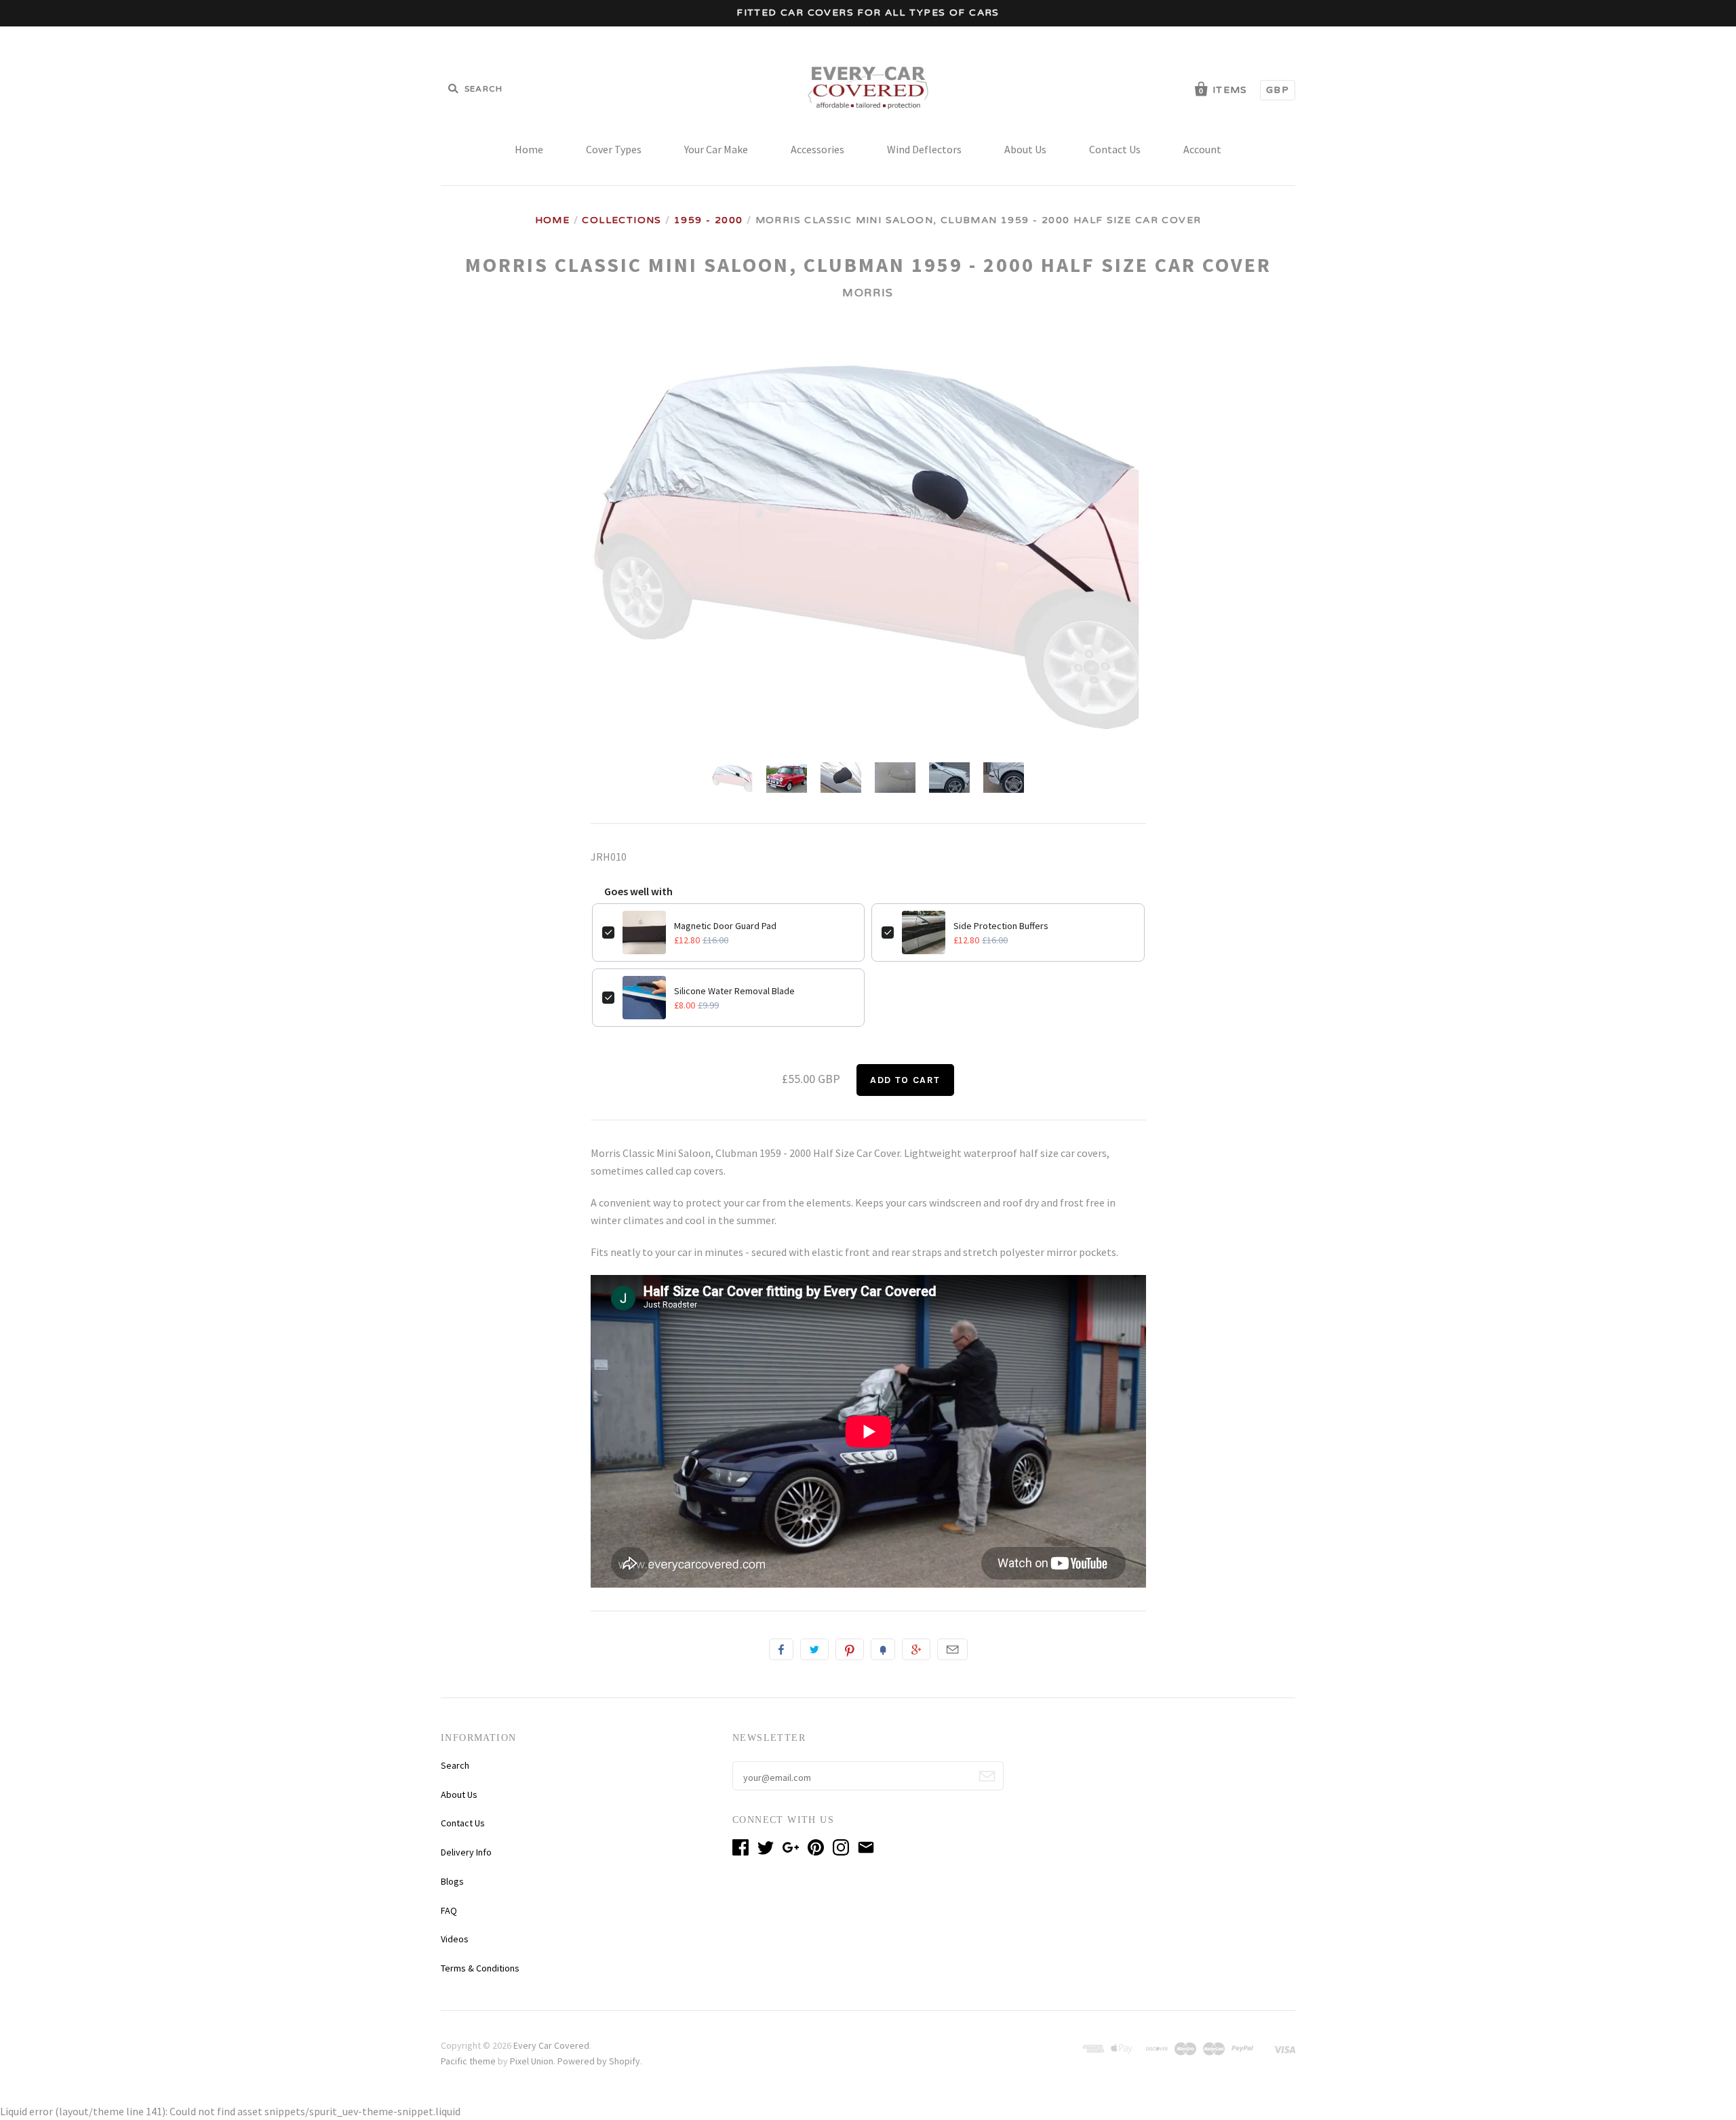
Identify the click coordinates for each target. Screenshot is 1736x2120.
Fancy (883, 1649)
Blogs (452, 1881)
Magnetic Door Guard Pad (725, 926)
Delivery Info (466, 1852)
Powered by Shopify (599, 2061)
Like (781, 1649)
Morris (868, 293)
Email (952, 1649)
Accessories (817, 149)
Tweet (814, 1649)
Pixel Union (532, 2061)
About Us (1025, 149)
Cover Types (614, 149)
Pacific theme (468, 2061)
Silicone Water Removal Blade (734, 991)
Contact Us (1115, 149)
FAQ (449, 1910)
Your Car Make (716, 149)
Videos (455, 1939)
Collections (622, 220)
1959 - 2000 (708, 220)
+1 (916, 1649)
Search (455, 1765)
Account (1202, 149)
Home (529, 149)
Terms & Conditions (480, 1968)
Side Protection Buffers (1001, 926)
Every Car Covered (551, 2045)
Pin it (850, 1649)
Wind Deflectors (924, 149)
